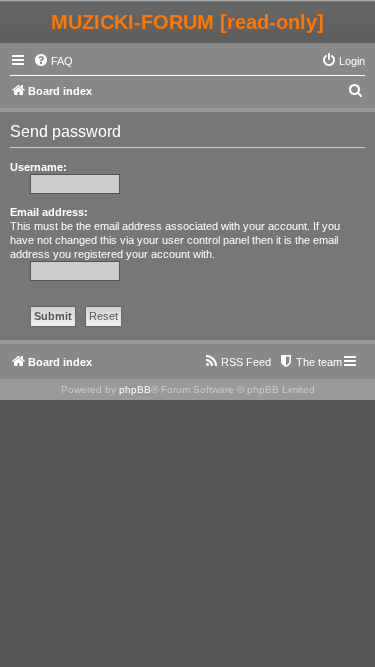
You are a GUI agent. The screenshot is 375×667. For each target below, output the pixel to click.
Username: (38, 167)
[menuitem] (53, 61)
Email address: (49, 212)
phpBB (135, 389)
